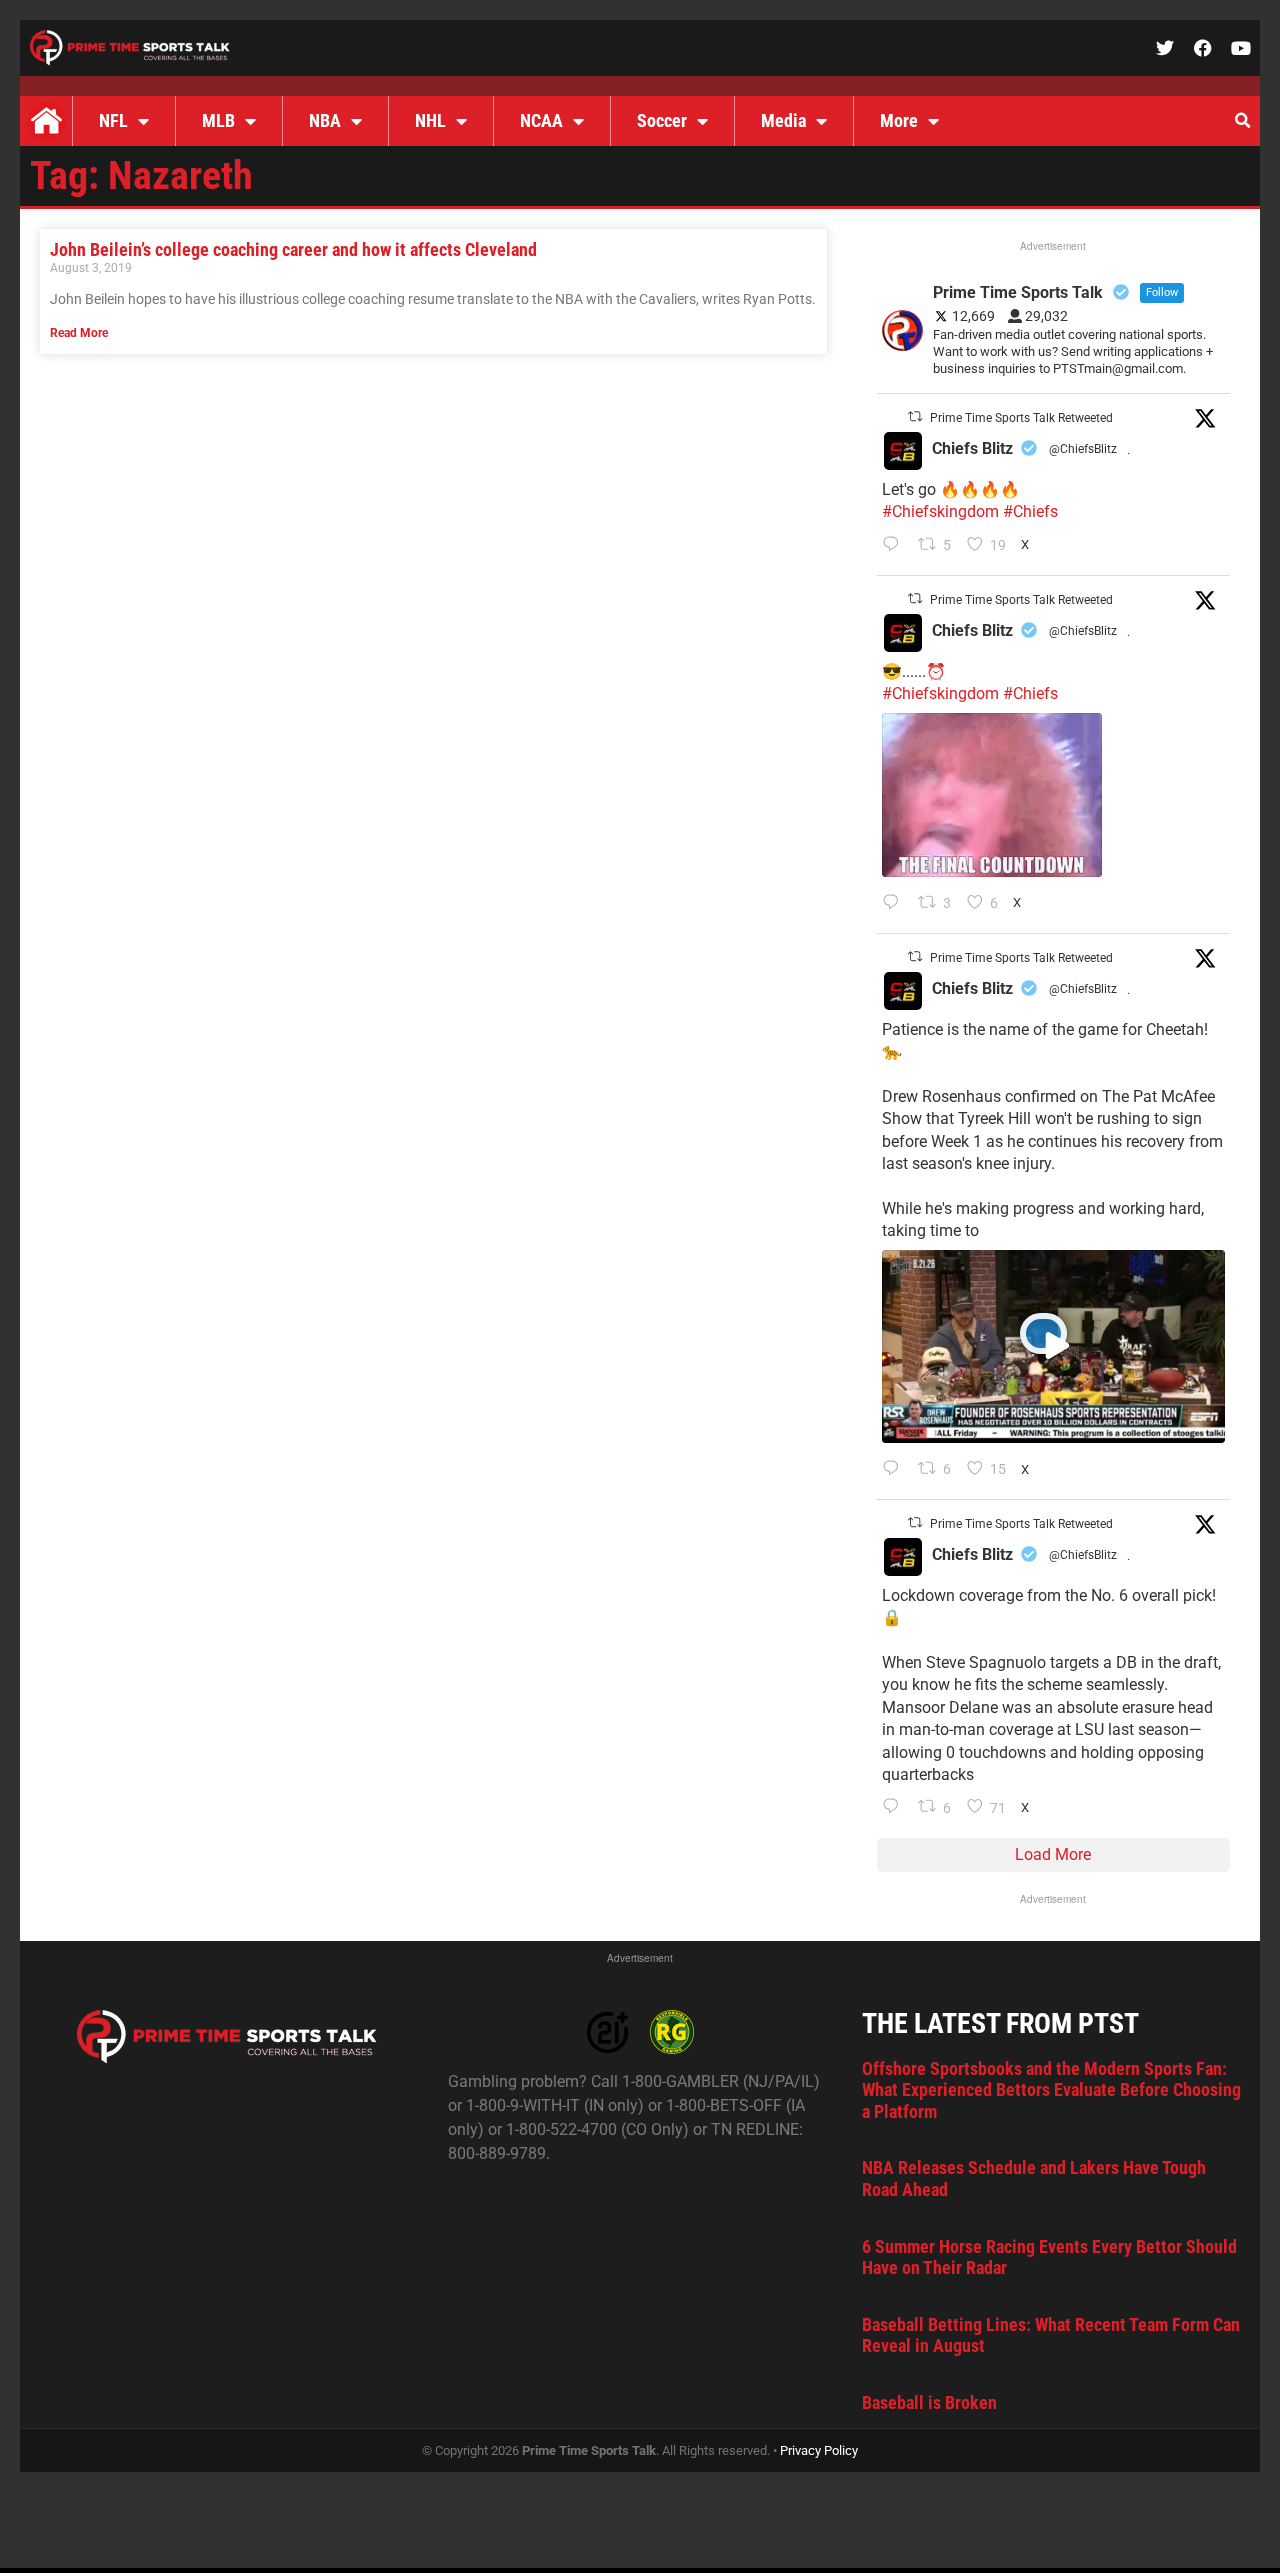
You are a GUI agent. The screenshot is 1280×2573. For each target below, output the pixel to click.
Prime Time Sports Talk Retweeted (1021, 418)
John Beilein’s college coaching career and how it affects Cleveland (293, 249)
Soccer (662, 120)
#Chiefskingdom (940, 511)
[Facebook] (1203, 48)
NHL (430, 120)
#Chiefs (1030, 511)
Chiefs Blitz (972, 448)
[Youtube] (1241, 48)
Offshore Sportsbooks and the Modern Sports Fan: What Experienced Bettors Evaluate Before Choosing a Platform (1051, 2090)
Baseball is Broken (929, 2402)
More (899, 120)
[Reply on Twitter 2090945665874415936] (895, 904)
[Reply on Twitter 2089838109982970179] (895, 1808)
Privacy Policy (819, 2450)
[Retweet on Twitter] (915, 416)
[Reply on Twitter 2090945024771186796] (895, 546)
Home (46, 121)
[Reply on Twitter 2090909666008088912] (895, 1470)
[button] (1242, 121)
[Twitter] (1165, 48)
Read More (79, 333)
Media (783, 120)
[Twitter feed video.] (992, 795)
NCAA (541, 120)
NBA (325, 120)
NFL (113, 120)
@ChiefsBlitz (1083, 449)
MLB (218, 120)
